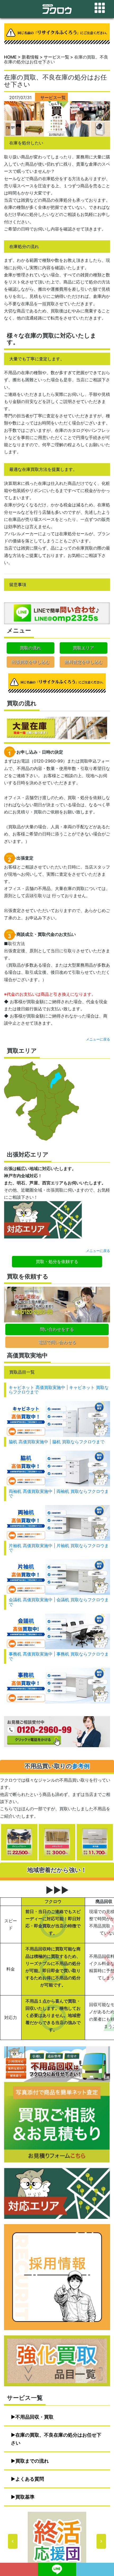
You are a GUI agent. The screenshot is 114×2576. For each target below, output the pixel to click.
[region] (57, 2541)
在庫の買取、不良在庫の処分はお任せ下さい (56, 2439)
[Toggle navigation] (100, 8)
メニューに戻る (98, 1039)
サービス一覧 (53, 98)
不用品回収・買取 (34, 2417)
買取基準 (25, 2497)
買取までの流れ (32, 2461)
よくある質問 (30, 2479)
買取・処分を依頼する (57, 1262)
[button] (57, 2541)
